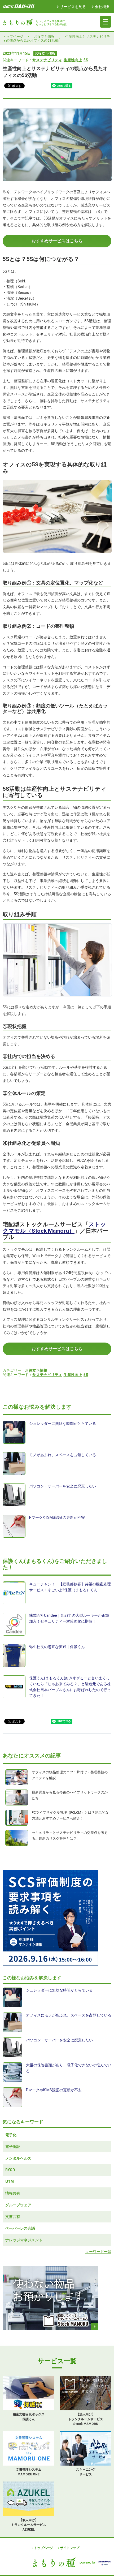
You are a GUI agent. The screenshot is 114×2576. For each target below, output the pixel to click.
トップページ (13, 36)
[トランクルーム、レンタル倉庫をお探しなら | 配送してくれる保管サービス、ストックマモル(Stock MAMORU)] (57, 2298)
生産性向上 (73, 60)
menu (106, 22)
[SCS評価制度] (57, 1918)
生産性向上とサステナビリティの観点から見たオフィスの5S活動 (56, 38)
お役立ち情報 (44, 36)
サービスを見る (73, 7)
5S (86, 60)
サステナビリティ (47, 60)
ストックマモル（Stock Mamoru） (54, 1228)
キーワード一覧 (98, 2252)
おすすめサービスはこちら (57, 241)
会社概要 (102, 7)
